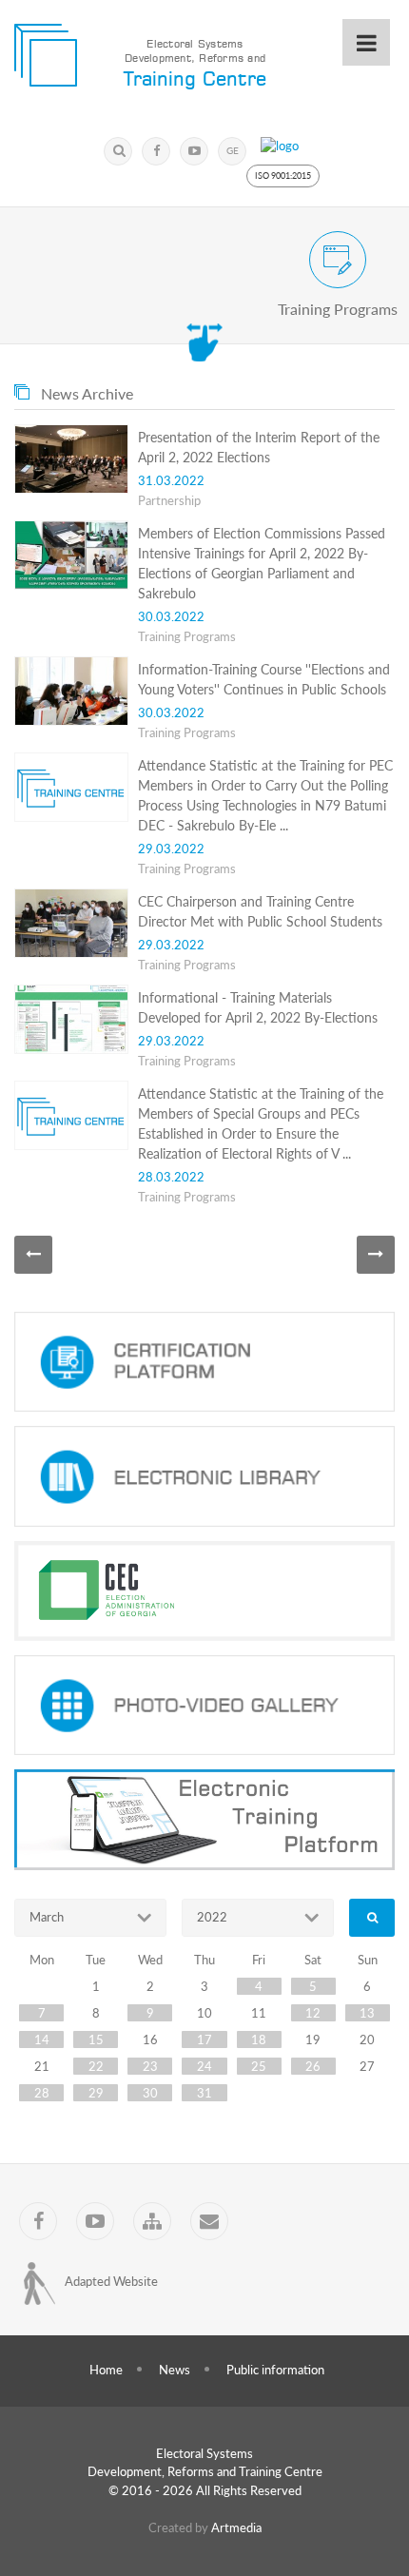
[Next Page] (376, 1255)
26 (313, 2066)
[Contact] (209, 2221)
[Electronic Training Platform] (204, 1820)
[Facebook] (156, 151)
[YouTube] (194, 151)
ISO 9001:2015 (283, 176)
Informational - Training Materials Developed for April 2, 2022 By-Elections (258, 1007)
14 (42, 2039)
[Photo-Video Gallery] (204, 1706)
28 (42, 2093)
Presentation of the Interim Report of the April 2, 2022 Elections (259, 447)
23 (150, 2066)
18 (259, 2039)
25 (259, 2066)
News (175, 2370)
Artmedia (236, 2527)
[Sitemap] (152, 2221)
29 (96, 2093)
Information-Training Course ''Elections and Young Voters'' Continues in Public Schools (264, 679)
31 (204, 2093)
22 (96, 2066)
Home (106, 2370)
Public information (275, 2370)
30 (150, 2093)
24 (204, 2066)
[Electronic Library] (204, 1476)
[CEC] (204, 1591)
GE (233, 150)
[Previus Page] (33, 1255)
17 (204, 2039)
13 (367, 2013)
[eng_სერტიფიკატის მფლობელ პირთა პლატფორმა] (204, 1362)
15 (96, 2039)
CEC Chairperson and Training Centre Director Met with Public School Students (260, 911)
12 (313, 2013)
